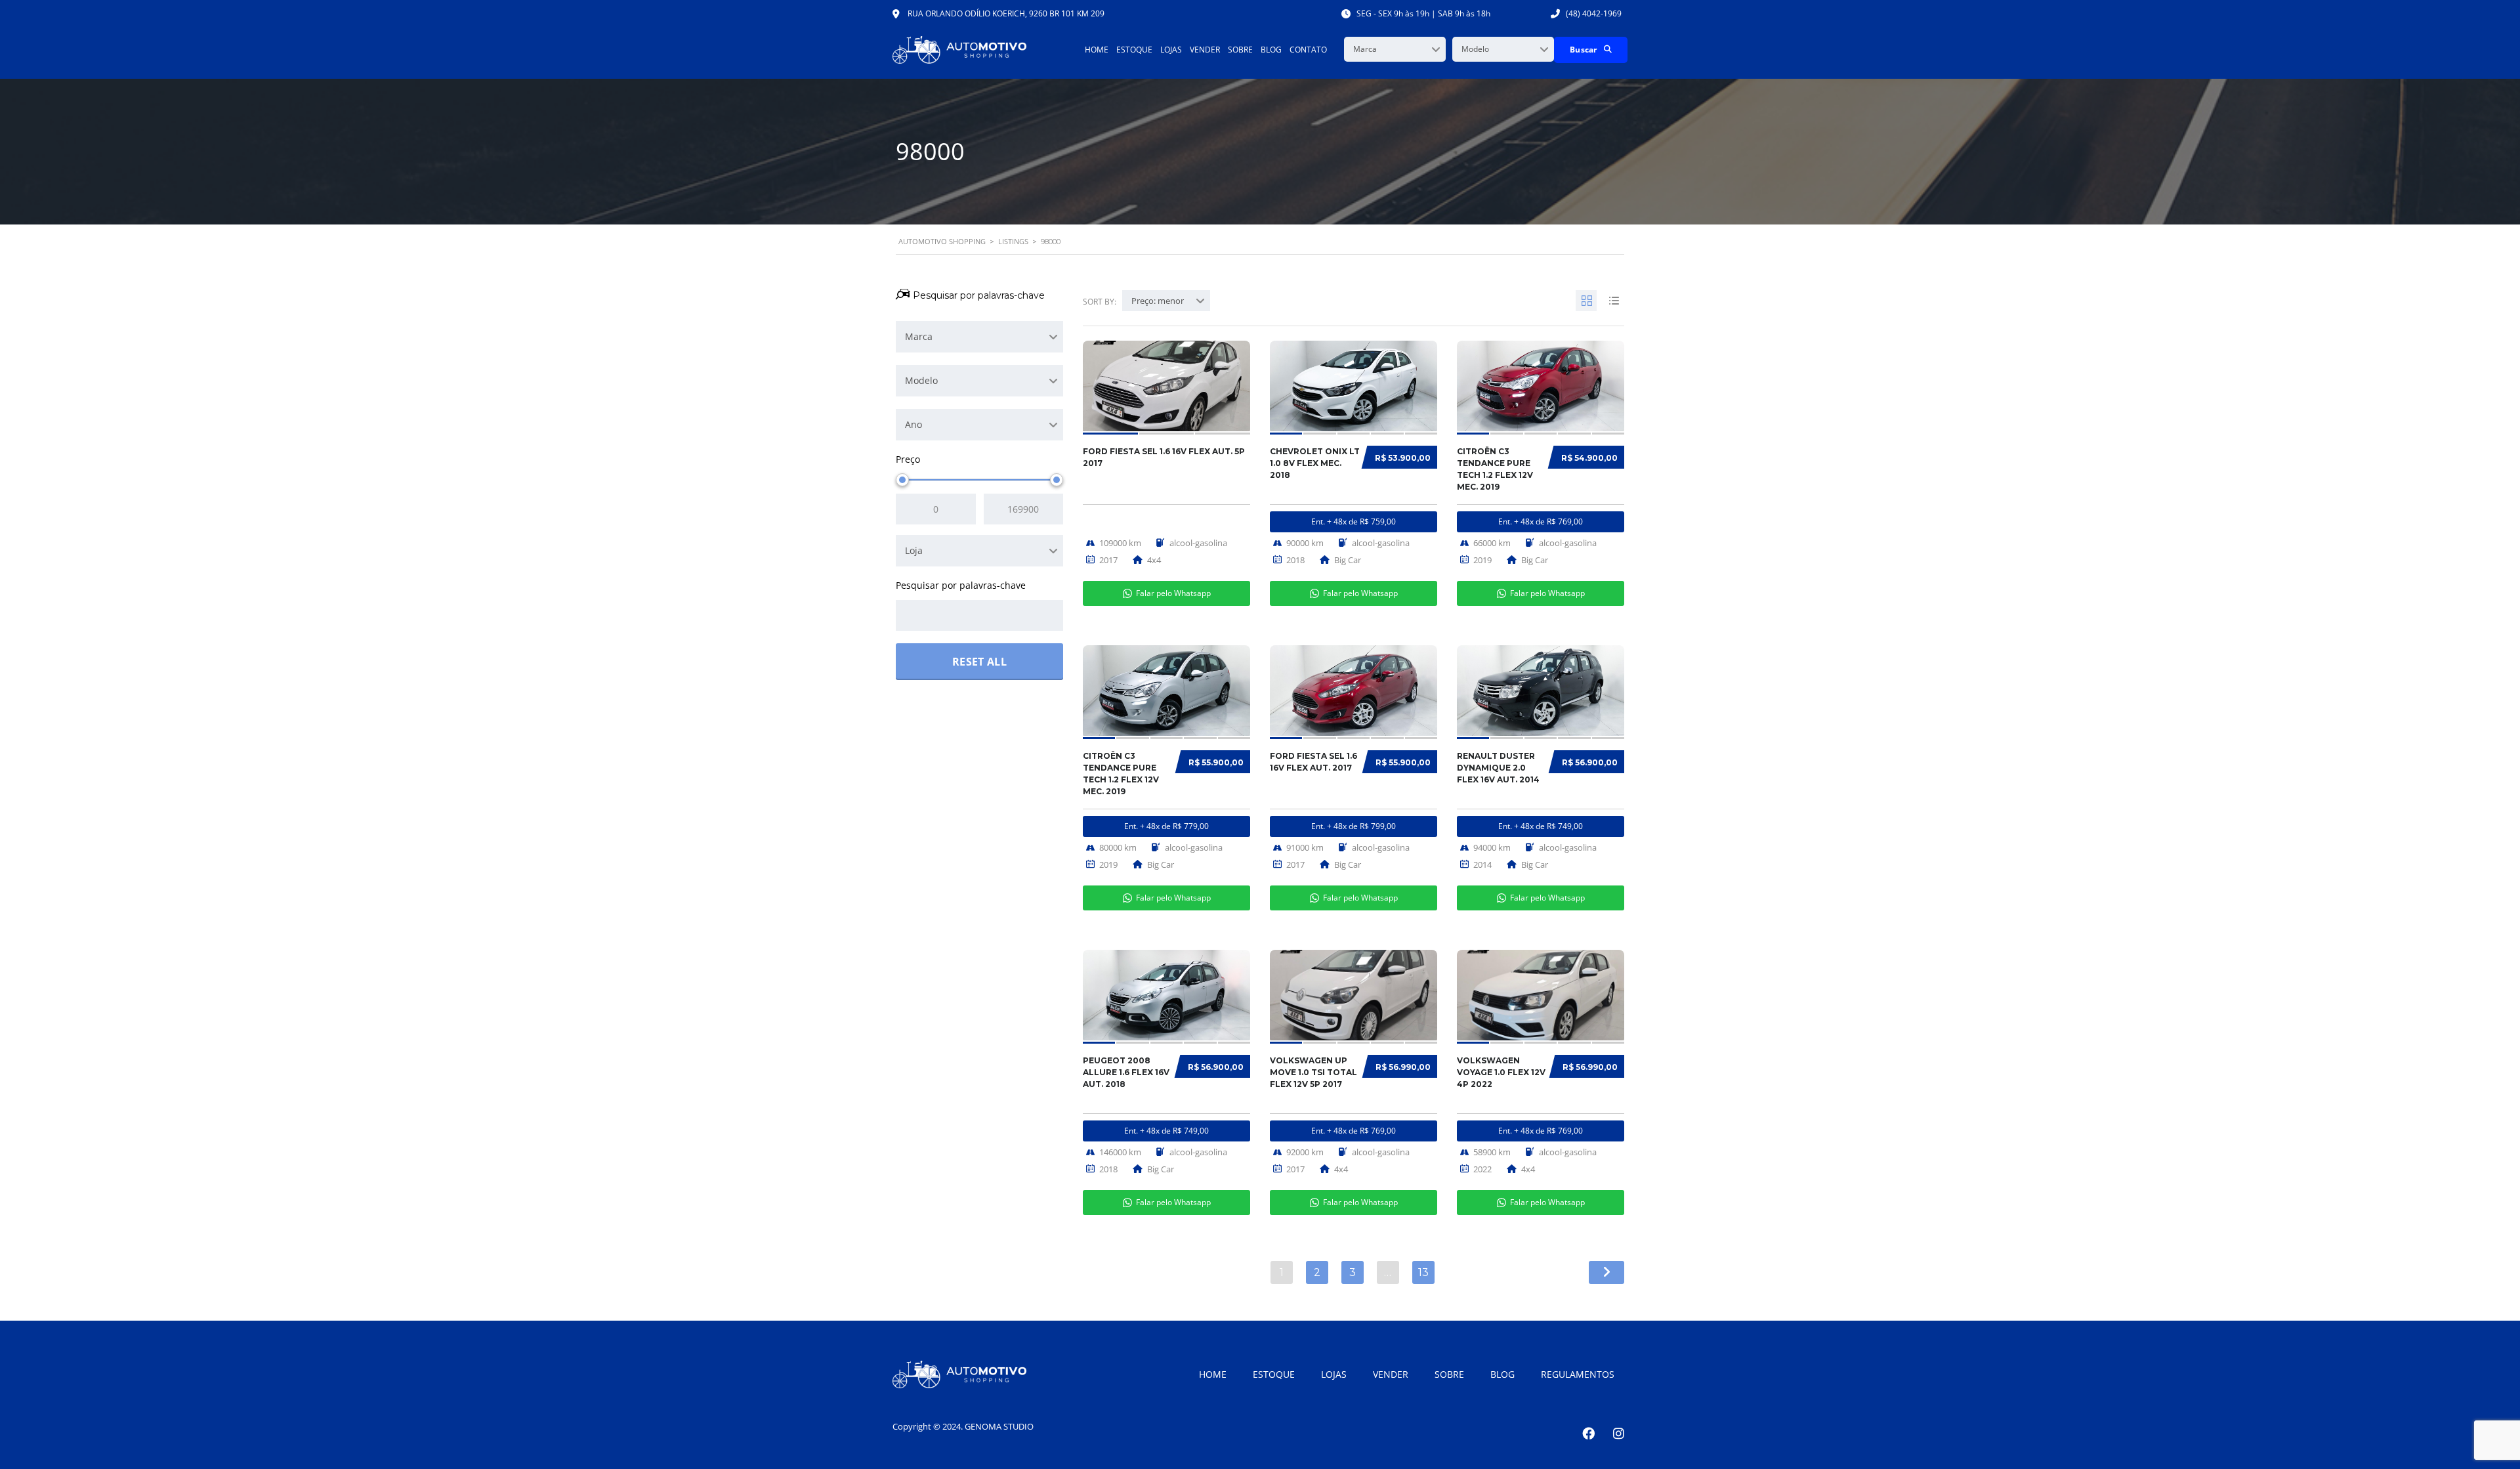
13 (1423, 1272)
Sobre (1240, 50)
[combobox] (1395, 49)
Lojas (1171, 50)
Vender (1205, 50)
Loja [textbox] (914, 550)
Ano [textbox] (913, 424)
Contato (1308, 50)
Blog (1271, 50)
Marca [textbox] (1365, 49)
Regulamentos (1578, 1374)
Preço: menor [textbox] (1158, 301)
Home (1097, 50)
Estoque (1134, 50)
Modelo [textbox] (1475, 49)
